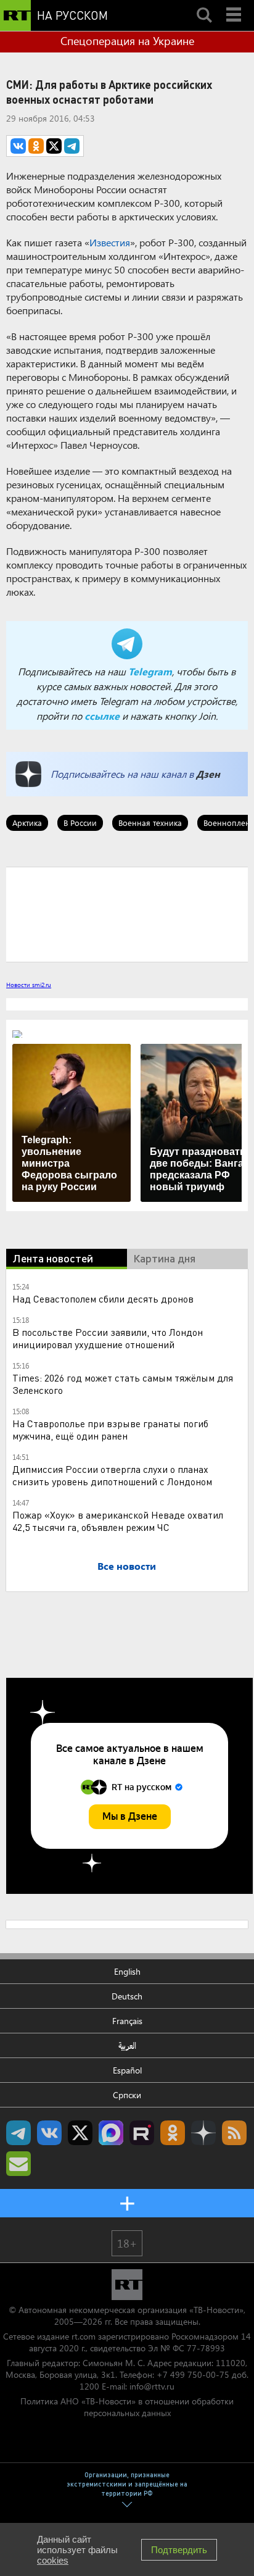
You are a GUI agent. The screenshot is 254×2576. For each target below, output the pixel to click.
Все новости (127, 1566)
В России (80, 823)
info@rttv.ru (152, 2386)
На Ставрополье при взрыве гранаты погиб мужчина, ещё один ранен (110, 1429)
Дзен (208, 774)
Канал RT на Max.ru (111, 2133)
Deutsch (127, 1996)
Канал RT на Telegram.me (18, 2133)
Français (127, 2021)
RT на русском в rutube (142, 2133)
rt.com (84, 2336)
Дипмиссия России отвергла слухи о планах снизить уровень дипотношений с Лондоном (112, 1475)
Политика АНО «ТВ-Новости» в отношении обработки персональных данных (127, 2407)
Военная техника (150, 823)
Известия (110, 242)
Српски (127, 2095)
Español (127, 2070)
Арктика (27, 823)
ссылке (102, 716)
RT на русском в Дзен (203, 2133)
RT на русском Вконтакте (49, 2133)
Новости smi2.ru (29, 985)
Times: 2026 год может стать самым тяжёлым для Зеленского (123, 1384)
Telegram (150, 671)
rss (234, 2133)
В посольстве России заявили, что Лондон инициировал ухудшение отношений (108, 1338)
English (127, 1971)
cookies (53, 2560)
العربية (127, 2045)
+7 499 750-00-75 (193, 2374)
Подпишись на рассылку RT (18, 2164)
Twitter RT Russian (80, 2133)
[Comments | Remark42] (127, 914)
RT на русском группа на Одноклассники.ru (173, 2133)
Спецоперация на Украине (127, 41)
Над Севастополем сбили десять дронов (103, 1298)
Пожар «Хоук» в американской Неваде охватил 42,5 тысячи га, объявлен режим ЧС (118, 1521)
